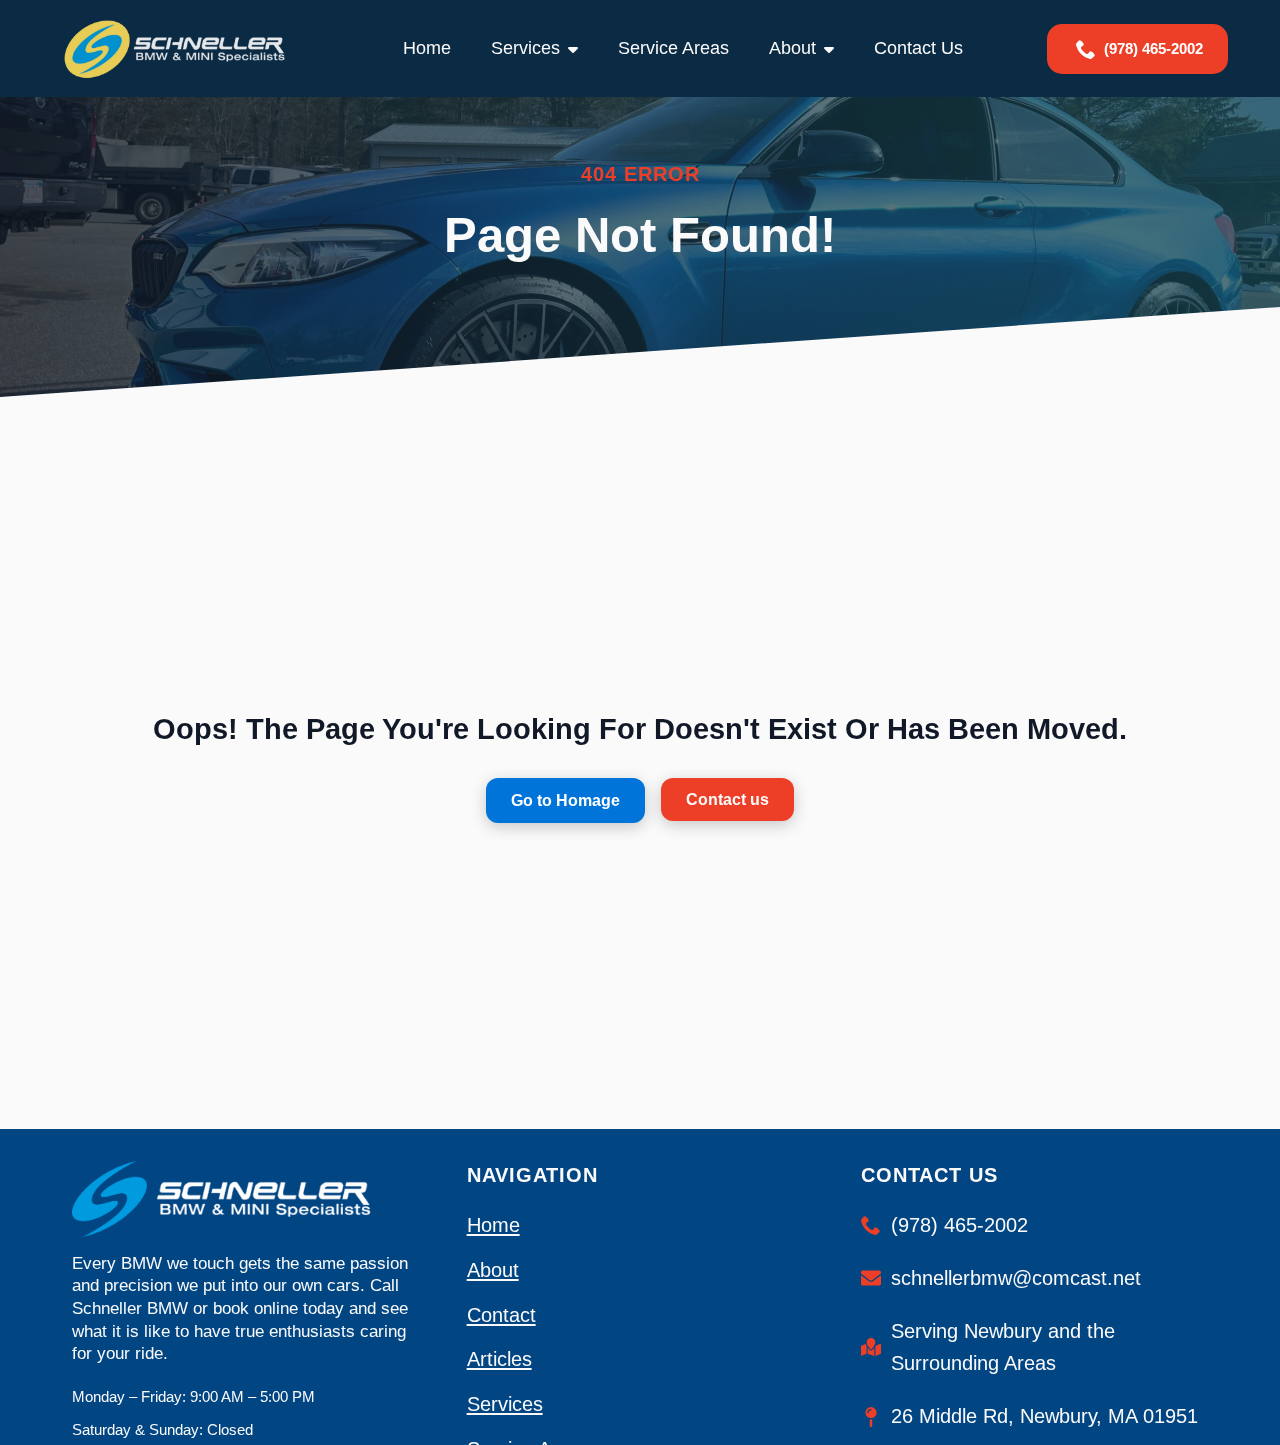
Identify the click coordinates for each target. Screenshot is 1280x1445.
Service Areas (673, 48)
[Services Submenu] (579, 48)
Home (427, 48)
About (792, 48)
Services (525, 48)
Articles (499, 1358)
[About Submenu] (835, 48)
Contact (501, 1314)
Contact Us (918, 48)
